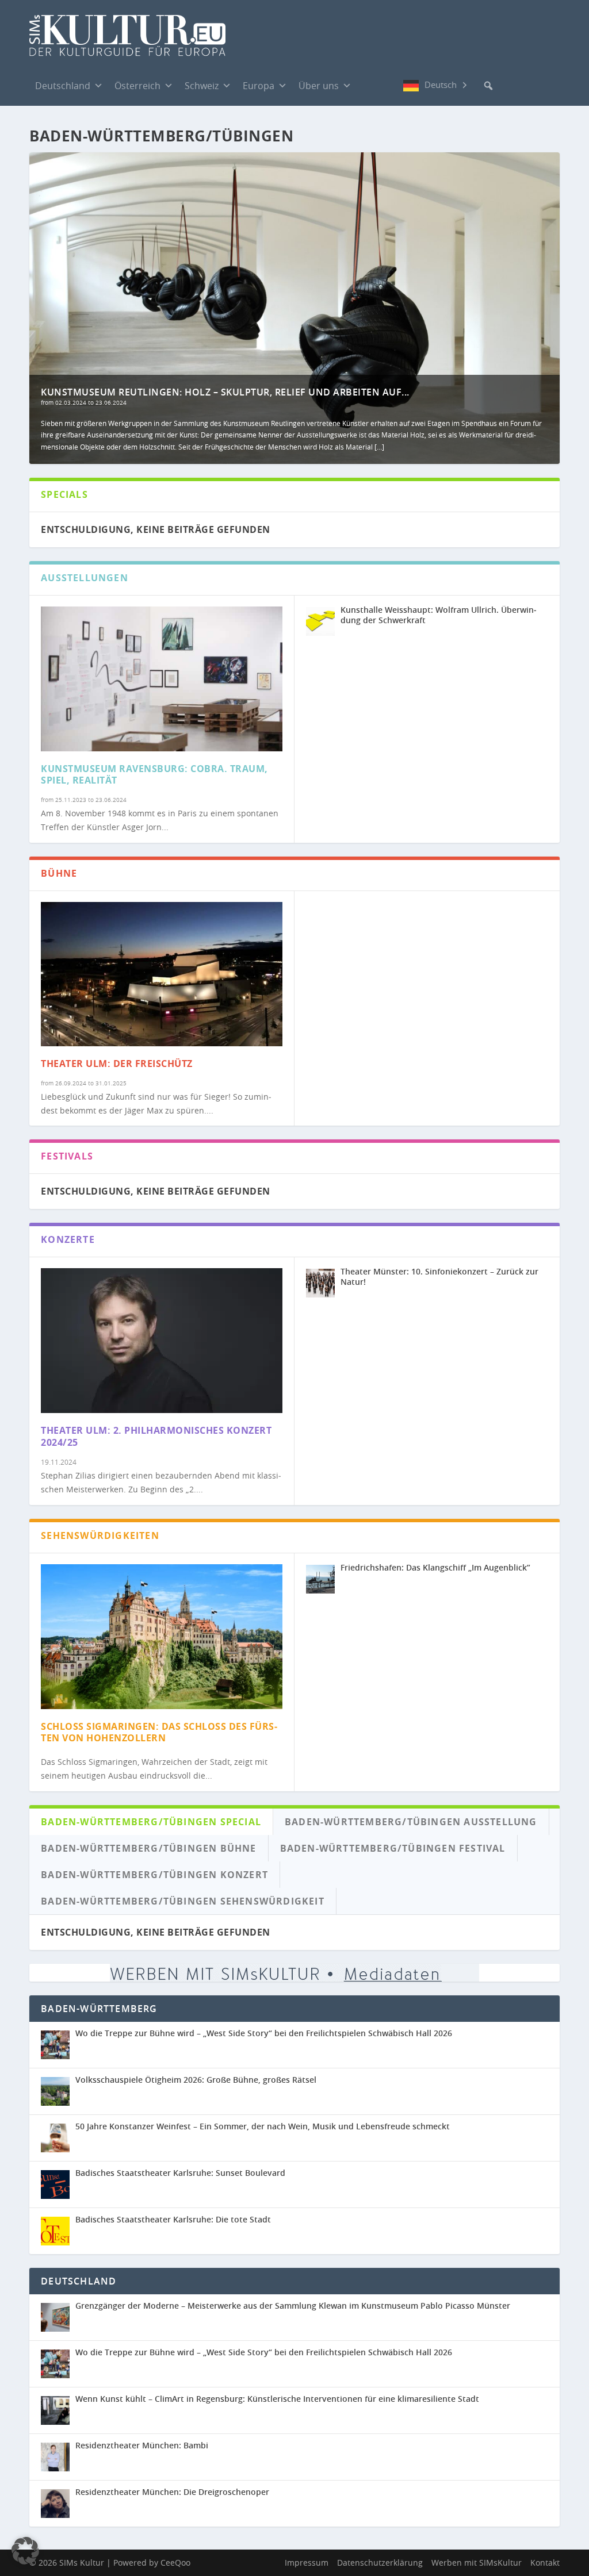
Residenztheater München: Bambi (142, 2445)
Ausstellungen (85, 578)
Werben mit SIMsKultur (477, 2562)
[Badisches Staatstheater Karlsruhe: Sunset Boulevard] (58, 2185)
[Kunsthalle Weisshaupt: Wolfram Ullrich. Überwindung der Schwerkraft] (320, 621)
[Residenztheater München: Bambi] (58, 2457)
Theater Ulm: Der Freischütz (117, 1064)
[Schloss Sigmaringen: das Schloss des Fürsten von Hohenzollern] (162, 1637)
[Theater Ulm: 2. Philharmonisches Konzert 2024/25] (162, 1341)
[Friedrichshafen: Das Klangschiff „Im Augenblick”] (320, 1579)
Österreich (137, 86)
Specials (64, 494)
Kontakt (545, 2562)
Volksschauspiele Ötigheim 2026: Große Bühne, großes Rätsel (196, 2080)
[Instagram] (392, 86)
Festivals (67, 1156)
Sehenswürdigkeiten (100, 1535)
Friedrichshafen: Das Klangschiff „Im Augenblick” (435, 1567)
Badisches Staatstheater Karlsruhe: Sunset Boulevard (180, 2173)
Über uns (319, 86)
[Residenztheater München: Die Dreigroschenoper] (58, 2504)
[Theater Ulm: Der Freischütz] (162, 974)
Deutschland (63, 86)
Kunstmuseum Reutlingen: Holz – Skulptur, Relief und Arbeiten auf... (225, 392)
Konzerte (68, 1239)
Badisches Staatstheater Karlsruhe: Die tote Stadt (173, 2219)
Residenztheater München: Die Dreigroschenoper (172, 2492)
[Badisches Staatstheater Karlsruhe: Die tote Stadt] (58, 2231)
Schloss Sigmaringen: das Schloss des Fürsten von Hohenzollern (159, 1732)
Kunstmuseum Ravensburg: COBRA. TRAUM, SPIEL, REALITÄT (154, 775)
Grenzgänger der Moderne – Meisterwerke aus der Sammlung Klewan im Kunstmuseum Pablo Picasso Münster (293, 2306)
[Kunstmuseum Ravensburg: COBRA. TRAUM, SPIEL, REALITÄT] (162, 679)
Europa (259, 86)
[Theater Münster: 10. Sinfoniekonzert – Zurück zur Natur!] (320, 1283)
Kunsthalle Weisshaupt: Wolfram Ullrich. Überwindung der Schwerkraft (439, 615)
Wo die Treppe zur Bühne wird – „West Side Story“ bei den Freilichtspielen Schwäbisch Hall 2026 (264, 2033)
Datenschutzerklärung (380, 2562)
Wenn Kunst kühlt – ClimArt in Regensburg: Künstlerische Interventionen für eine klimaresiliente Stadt (277, 2399)
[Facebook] (369, 85)
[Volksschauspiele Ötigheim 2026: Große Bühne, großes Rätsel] (58, 2091)
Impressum (307, 2562)
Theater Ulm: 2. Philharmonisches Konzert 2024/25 (156, 1436)
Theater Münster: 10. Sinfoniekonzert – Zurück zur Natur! (439, 1277)
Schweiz (202, 86)
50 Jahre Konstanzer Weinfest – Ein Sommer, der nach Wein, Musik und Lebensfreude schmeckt (263, 2126)
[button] (488, 86)
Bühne (59, 873)
